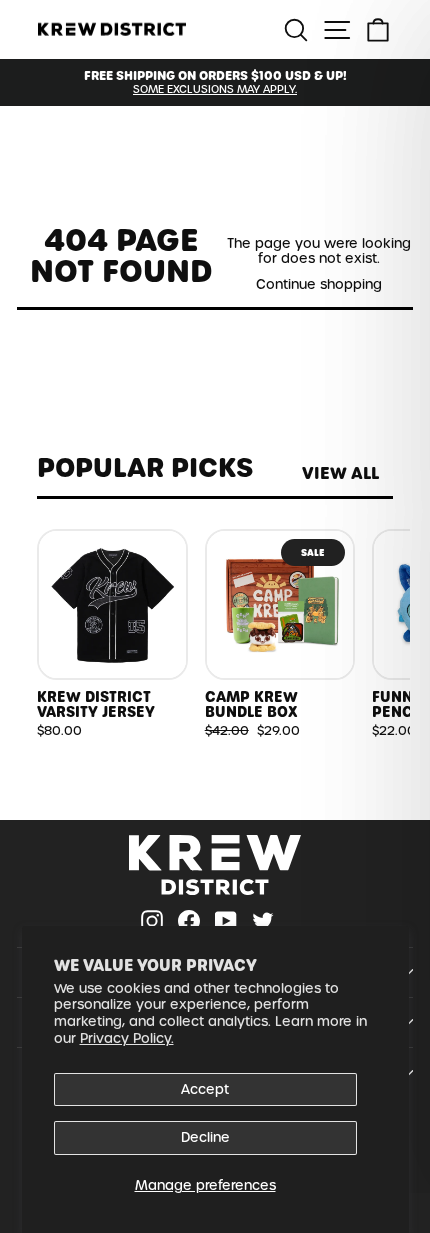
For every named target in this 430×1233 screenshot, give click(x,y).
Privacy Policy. (127, 1038)
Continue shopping (319, 284)
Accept (205, 1089)
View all (340, 473)
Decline (205, 1137)
